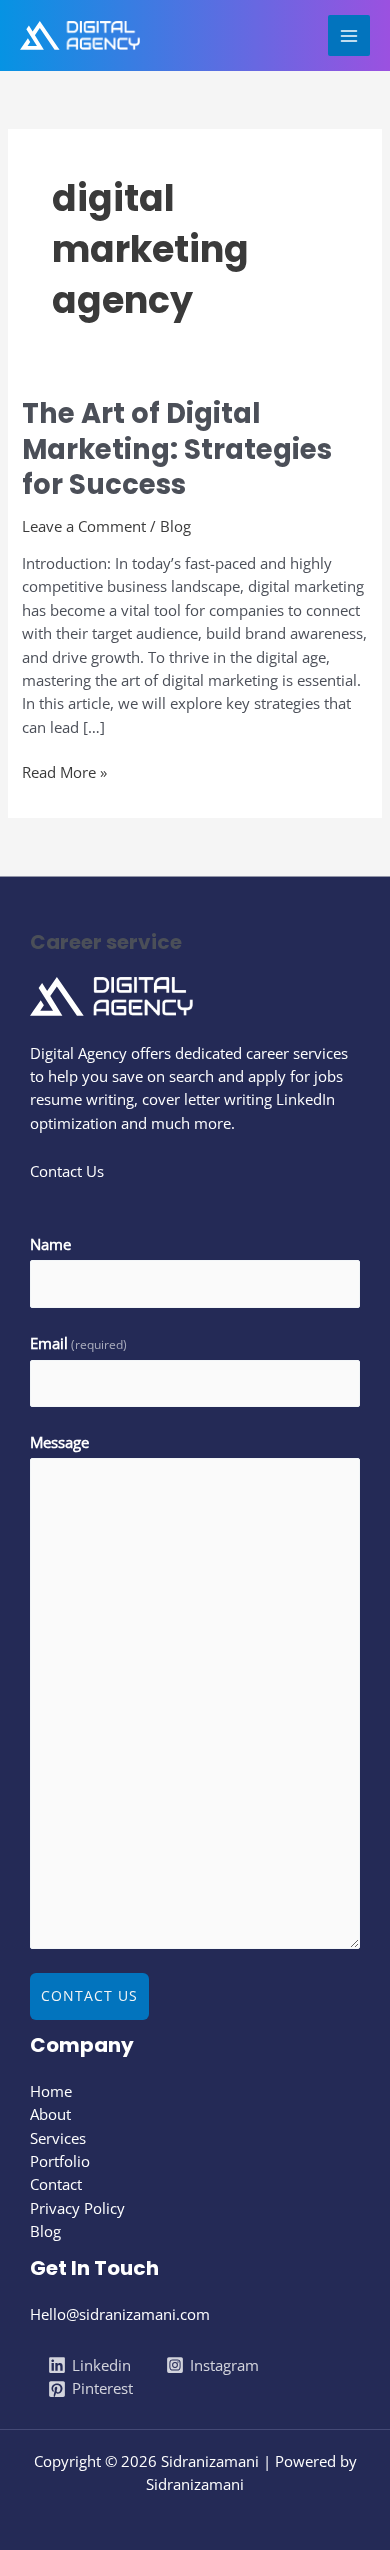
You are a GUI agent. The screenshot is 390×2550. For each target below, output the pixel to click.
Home (51, 2091)
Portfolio (60, 2161)
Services (58, 2138)
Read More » (64, 771)
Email (78, 1343)
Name (50, 1244)
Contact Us (89, 1995)
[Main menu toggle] (349, 36)
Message (59, 1442)
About (50, 2114)
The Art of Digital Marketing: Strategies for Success (177, 449)
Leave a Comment (84, 526)
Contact (56, 2184)
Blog (175, 526)
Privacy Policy (77, 2208)
